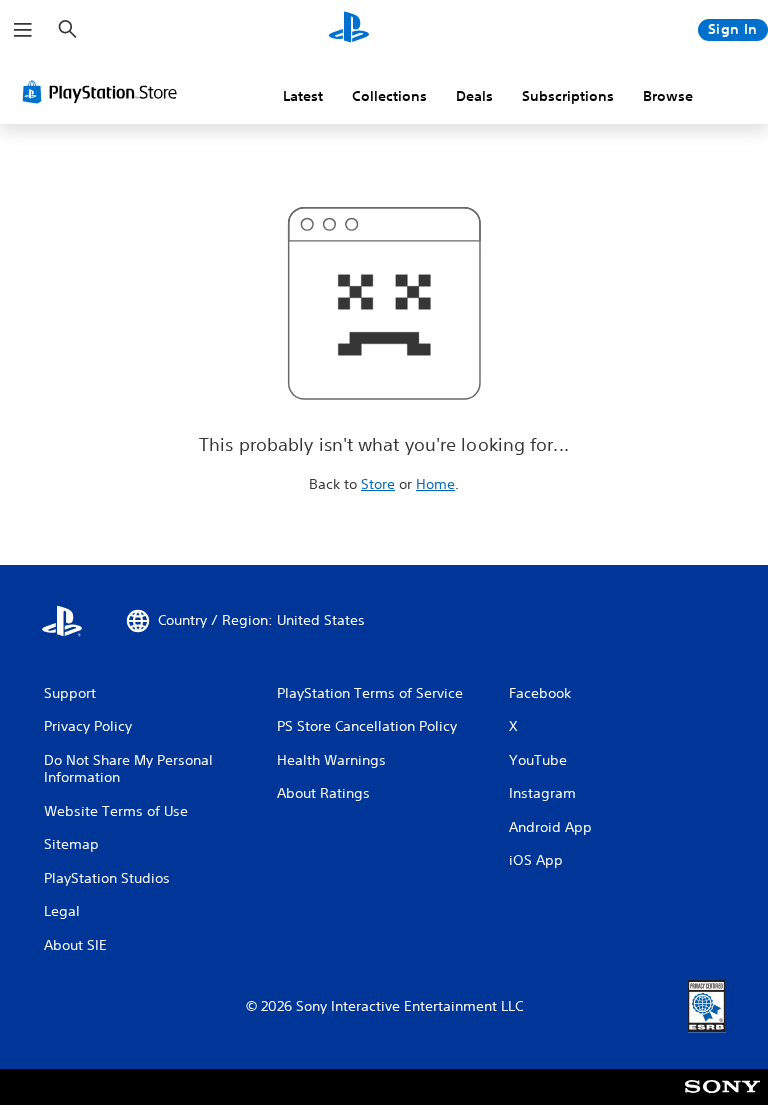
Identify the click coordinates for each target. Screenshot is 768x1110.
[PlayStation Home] (349, 30)
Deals (474, 96)
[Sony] (722, 1100)
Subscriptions (568, 96)
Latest (303, 96)
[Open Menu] (23, 30)
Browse (668, 96)
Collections (389, 96)
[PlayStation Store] (104, 92)
